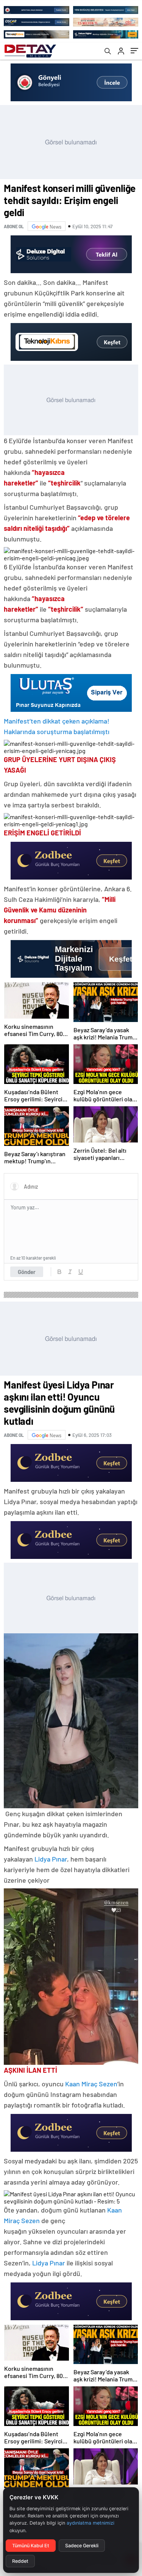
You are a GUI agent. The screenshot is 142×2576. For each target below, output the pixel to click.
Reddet (20, 2561)
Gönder (27, 1272)
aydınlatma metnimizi (91, 2523)
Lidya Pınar (51, 1859)
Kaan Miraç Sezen (91, 2084)
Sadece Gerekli (82, 2546)
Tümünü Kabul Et (31, 2546)
